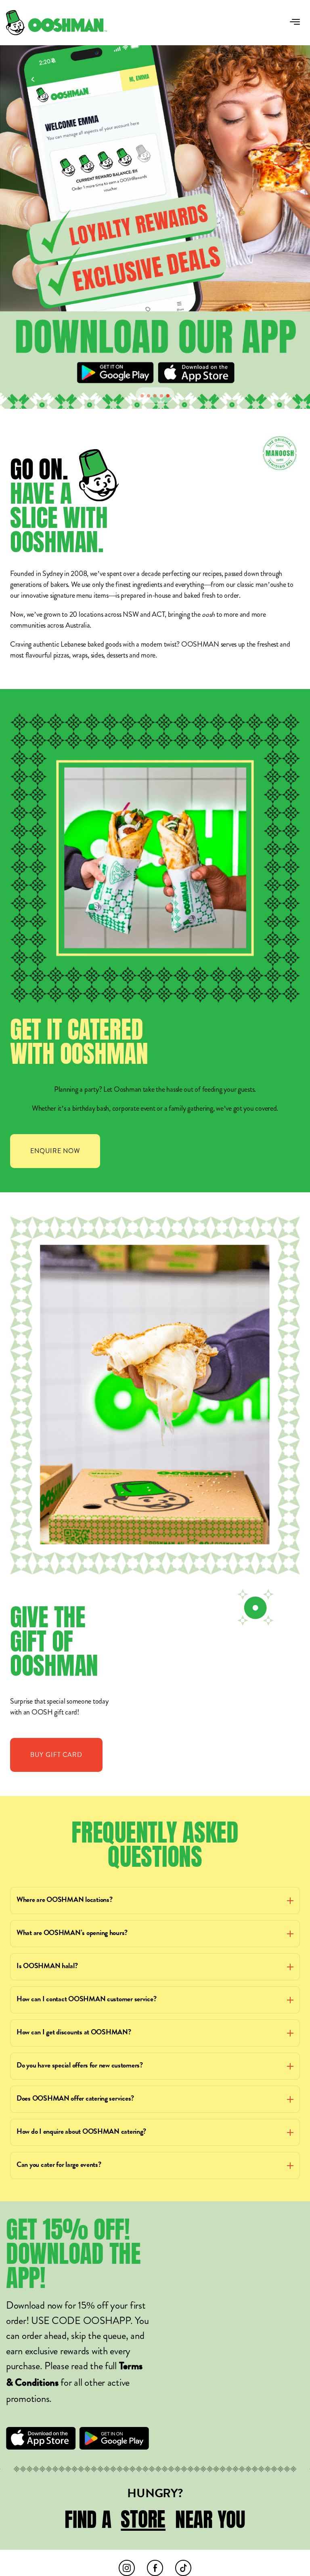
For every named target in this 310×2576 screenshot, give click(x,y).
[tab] (142, 396)
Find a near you (155, 2519)
